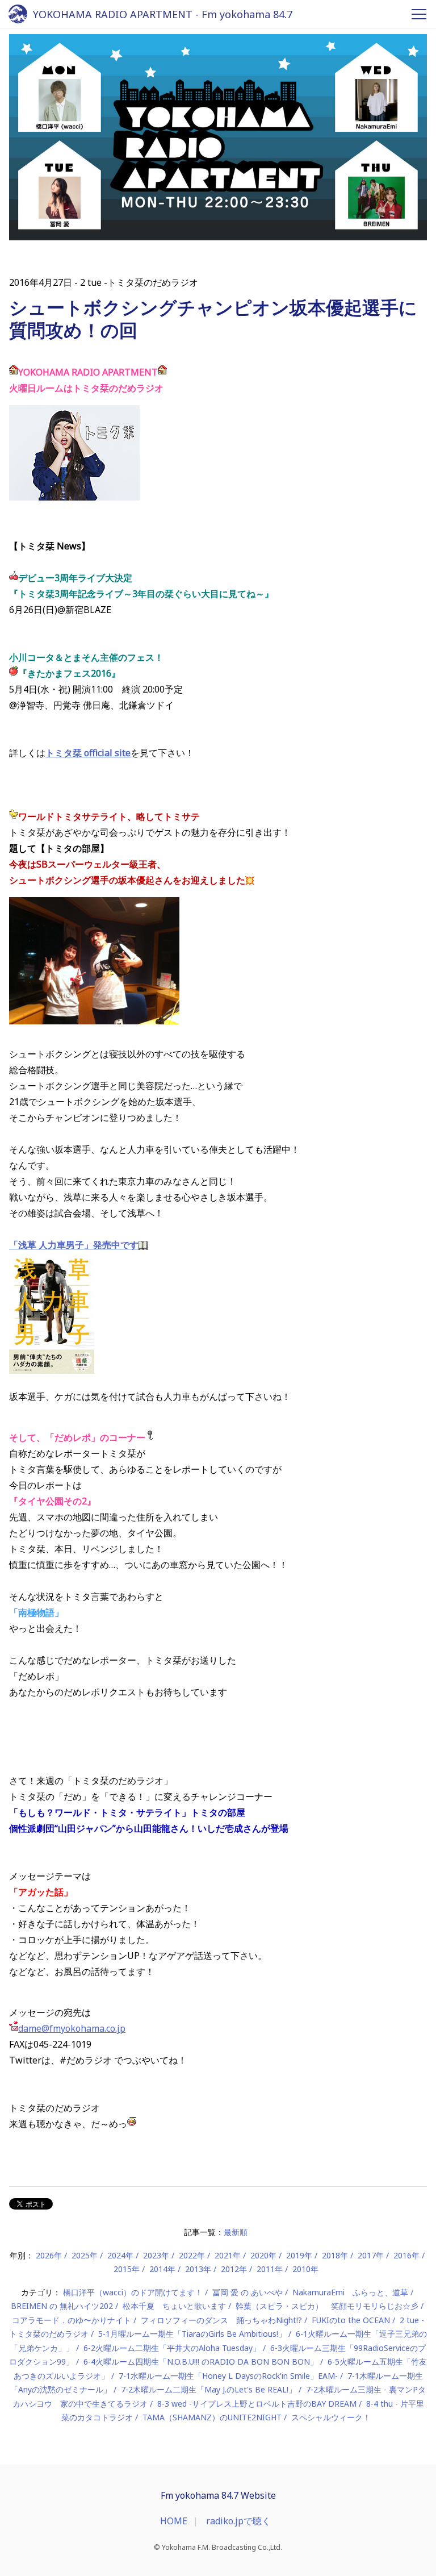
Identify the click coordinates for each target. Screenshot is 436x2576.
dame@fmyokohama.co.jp (72, 2028)
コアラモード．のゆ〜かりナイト (72, 2320)
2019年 (299, 2255)
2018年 (335, 2255)
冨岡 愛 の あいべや (248, 2292)
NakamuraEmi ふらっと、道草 (350, 2292)
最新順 (236, 2232)
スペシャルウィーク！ (331, 2417)
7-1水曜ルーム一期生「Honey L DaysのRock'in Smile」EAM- (228, 2376)
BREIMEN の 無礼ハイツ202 (62, 2306)
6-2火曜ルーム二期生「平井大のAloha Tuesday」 (172, 2348)
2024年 (120, 2255)
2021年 (228, 2255)
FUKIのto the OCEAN (351, 2320)
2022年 (192, 2255)
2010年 (305, 2269)
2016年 (406, 2255)
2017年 (371, 2255)
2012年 (234, 2269)
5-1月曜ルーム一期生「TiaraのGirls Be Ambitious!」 (192, 2334)
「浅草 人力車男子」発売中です (74, 1245)
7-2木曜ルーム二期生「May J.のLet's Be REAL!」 (209, 2389)
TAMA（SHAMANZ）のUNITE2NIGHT (212, 2417)
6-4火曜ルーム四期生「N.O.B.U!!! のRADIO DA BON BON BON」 (201, 2362)
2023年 (156, 2255)
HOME (174, 2521)
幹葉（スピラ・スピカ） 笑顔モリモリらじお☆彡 (327, 2306)
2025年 (85, 2255)
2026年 (49, 2255)
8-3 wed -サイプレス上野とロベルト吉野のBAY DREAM (257, 2404)
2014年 (162, 2269)
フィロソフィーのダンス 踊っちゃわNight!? (221, 2320)
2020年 (263, 2255)
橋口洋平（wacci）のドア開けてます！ (133, 2292)
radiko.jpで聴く (238, 2521)
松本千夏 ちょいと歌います (174, 2306)
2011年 (270, 2269)
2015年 (127, 2269)
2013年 (198, 2269)
